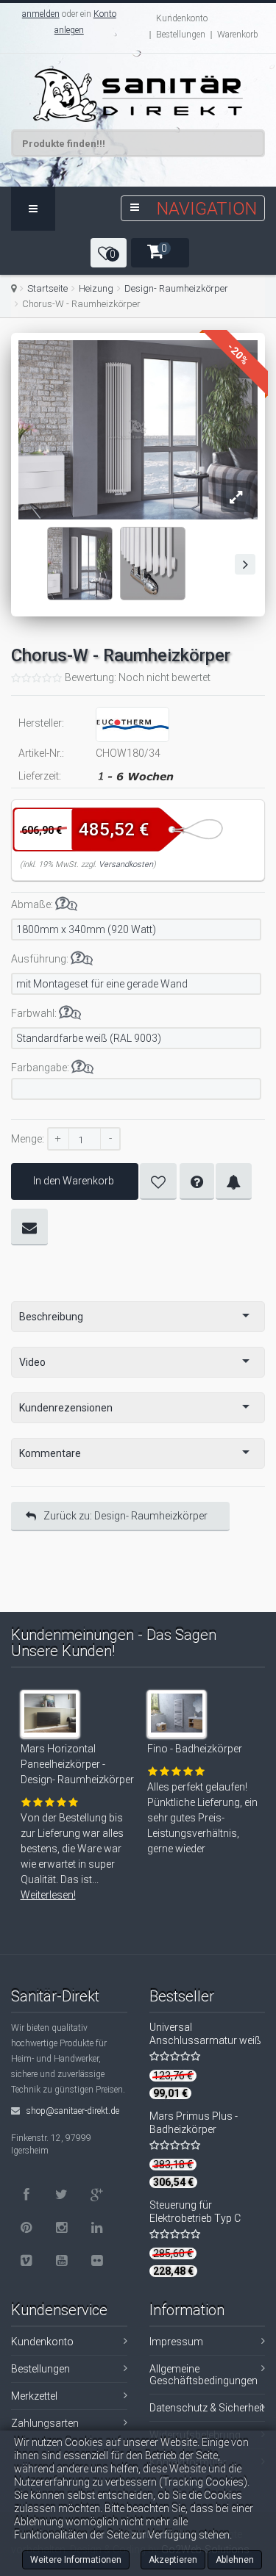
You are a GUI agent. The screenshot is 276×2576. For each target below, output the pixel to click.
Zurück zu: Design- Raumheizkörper (125, 1516)
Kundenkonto (182, 18)
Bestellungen (181, 35)
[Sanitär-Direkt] (138, 95)
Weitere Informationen (76, 2560)
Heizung (96, 288)
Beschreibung (51, 1317)
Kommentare (50, 1453)
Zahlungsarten (45, 2423)
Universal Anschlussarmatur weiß (205, 2034)
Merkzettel (34, 2396)
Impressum (176, 2342)
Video (32, 1362)
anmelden (41, 14)
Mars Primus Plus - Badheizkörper (194, 2123)
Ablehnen (235, 2560)
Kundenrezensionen (66, 1408)
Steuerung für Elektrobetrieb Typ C (195, 2212)
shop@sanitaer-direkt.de (72, 2111)
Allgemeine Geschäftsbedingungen (204, 2375)
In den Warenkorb (74, 1181)
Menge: (28, 1139)
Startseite (47, 288)
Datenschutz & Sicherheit (207, 2408)
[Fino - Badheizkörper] (178, 1722)
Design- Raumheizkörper (176, 288)
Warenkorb (238, 35)
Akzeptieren (173, 2560)
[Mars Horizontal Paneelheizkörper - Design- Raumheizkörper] (52, 1722)
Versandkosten (126, 864)
